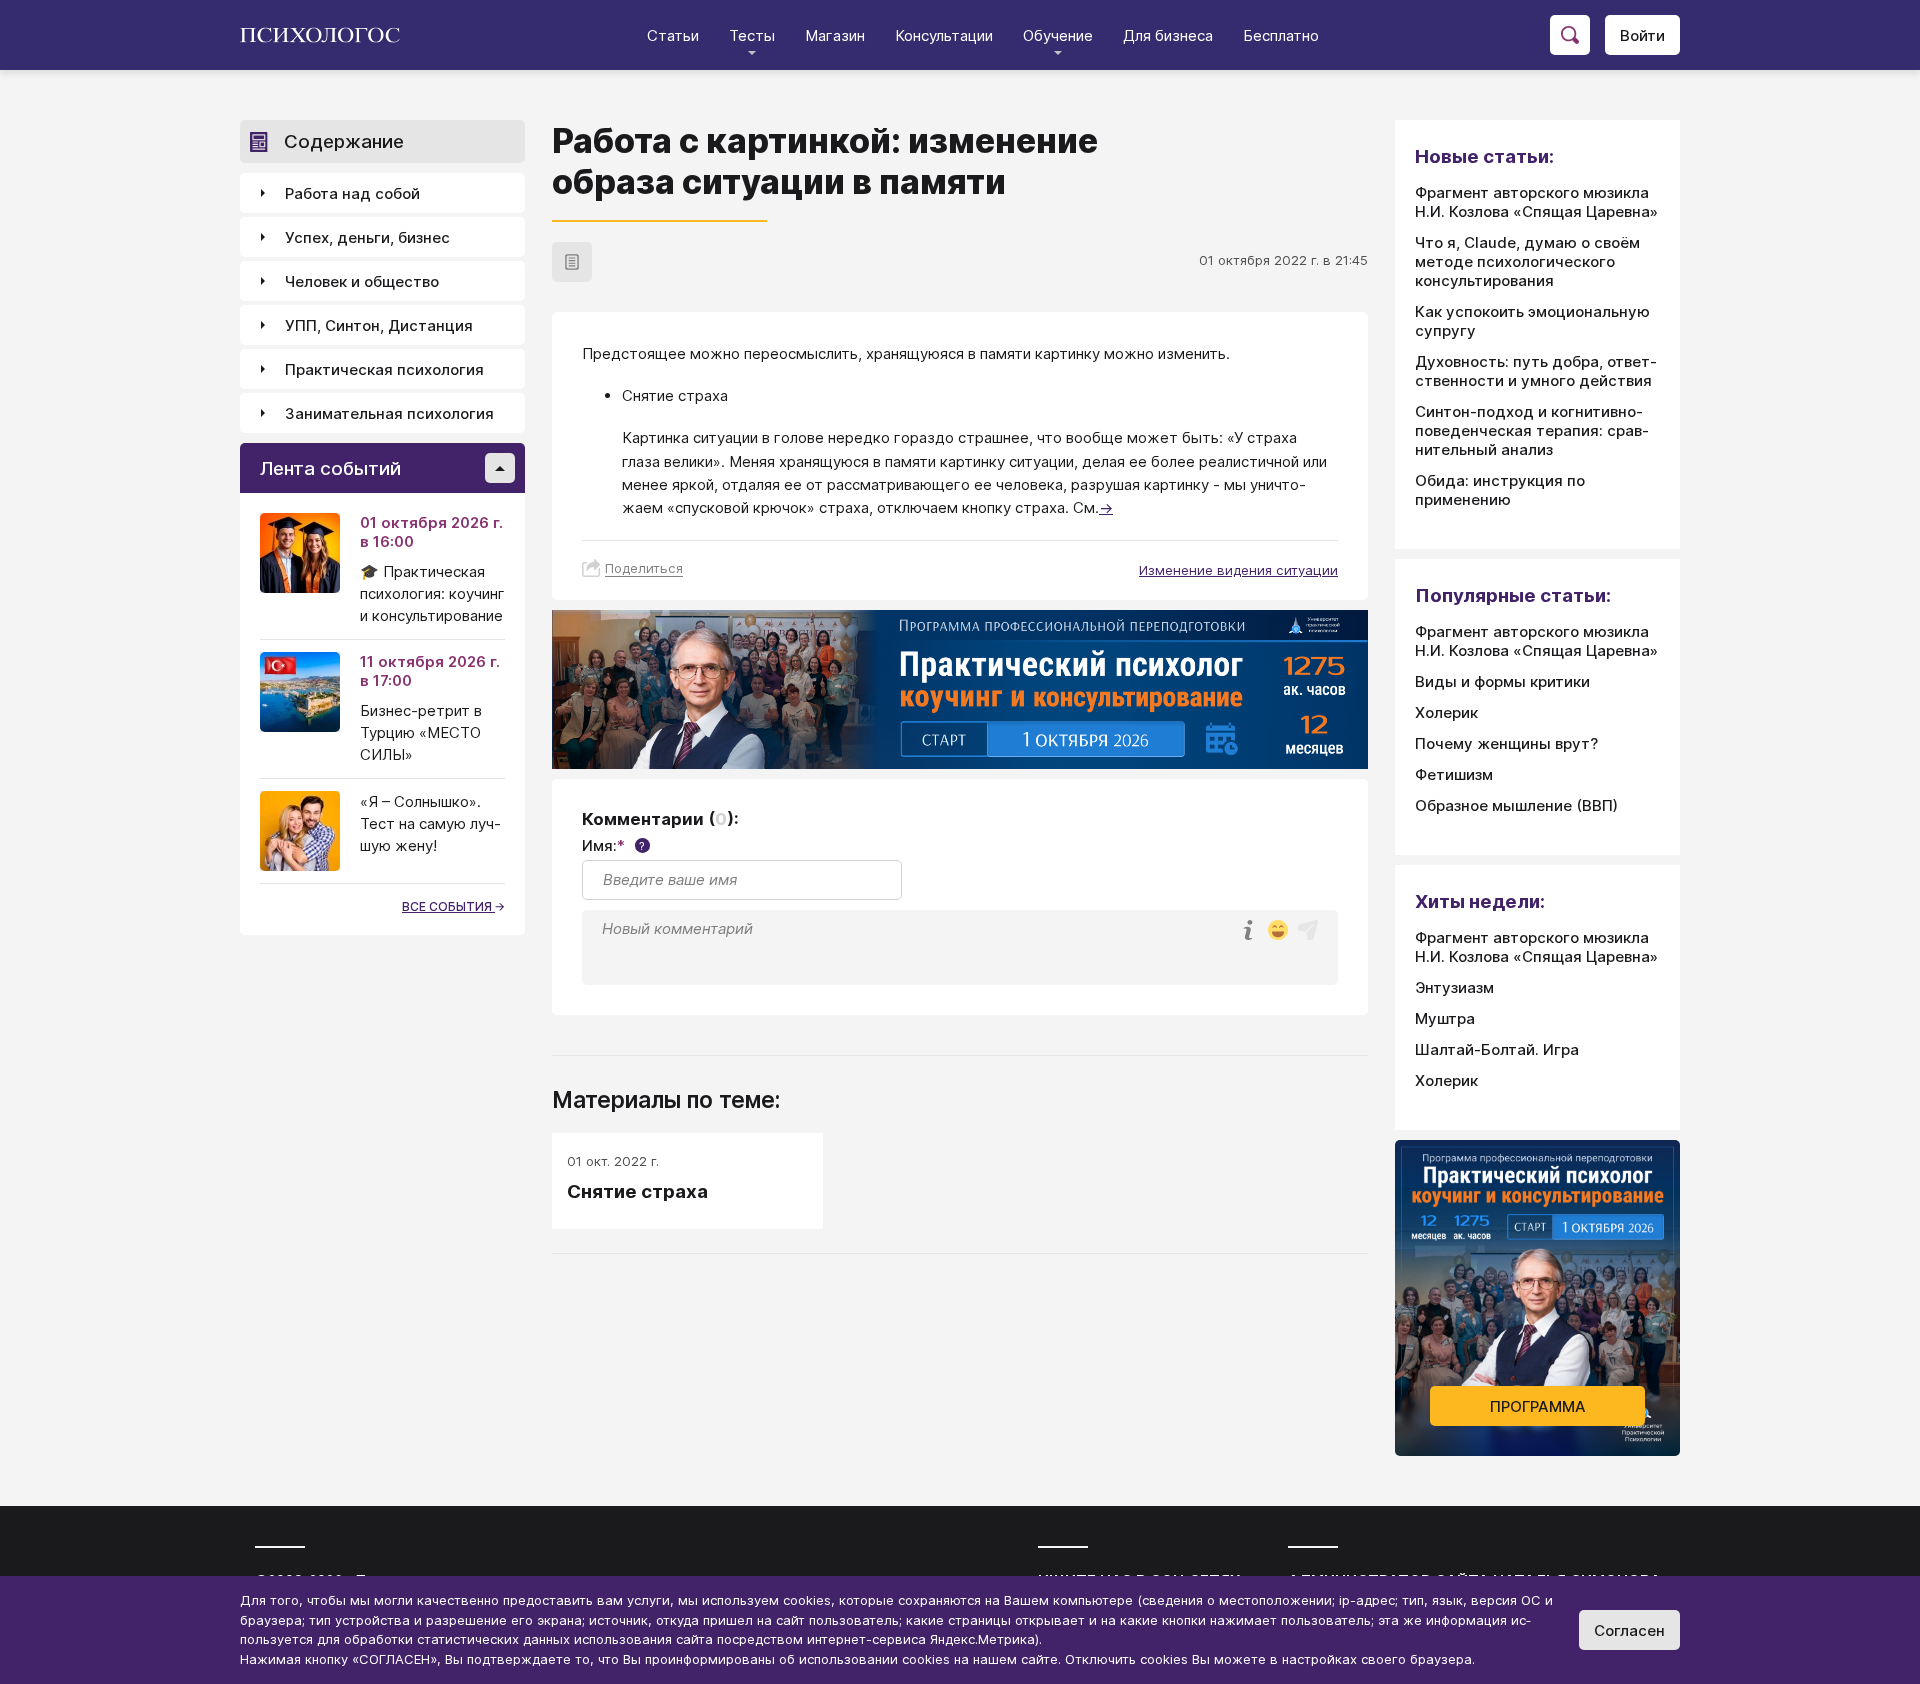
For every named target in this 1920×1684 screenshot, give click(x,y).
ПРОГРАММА (1538, 1406)
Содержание (344, 141)
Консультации (944, 35)
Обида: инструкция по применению (1500, 490)
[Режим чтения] (572, 262)
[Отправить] (1308, 930)
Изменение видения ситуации (1238, 570)
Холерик (1446, 712)
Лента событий (330, 468)
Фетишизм (1454, 774)
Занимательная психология (389, 413)
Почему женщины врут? (1506, 743)
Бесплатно (1281, 35)
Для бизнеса (1168, 35)
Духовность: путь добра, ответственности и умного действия (1536, 371)
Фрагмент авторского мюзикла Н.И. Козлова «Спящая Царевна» (1536, 202)
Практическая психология (384, 369)
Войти (1642, 35)
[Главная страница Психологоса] (327, 35)
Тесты (752, 35)
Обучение (1058, 35)
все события (448, 906)
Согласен (1629, 1630)
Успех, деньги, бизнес (367, 237)
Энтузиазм (1454, 987)
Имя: (613, 845)
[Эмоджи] (1278, 931)
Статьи (673, 35)
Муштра (1445, 1018)
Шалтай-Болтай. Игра (1497, 1049)
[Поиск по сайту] (1570, 35)
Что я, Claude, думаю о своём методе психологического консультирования (1527, 261)
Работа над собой (352, 193)
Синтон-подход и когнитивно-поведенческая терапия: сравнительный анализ (1532, 430)
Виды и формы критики (1502, 681)
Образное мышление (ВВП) (1516, 805)
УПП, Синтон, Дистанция (379, 325)
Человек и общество (362, 281)
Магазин (835, 35)
